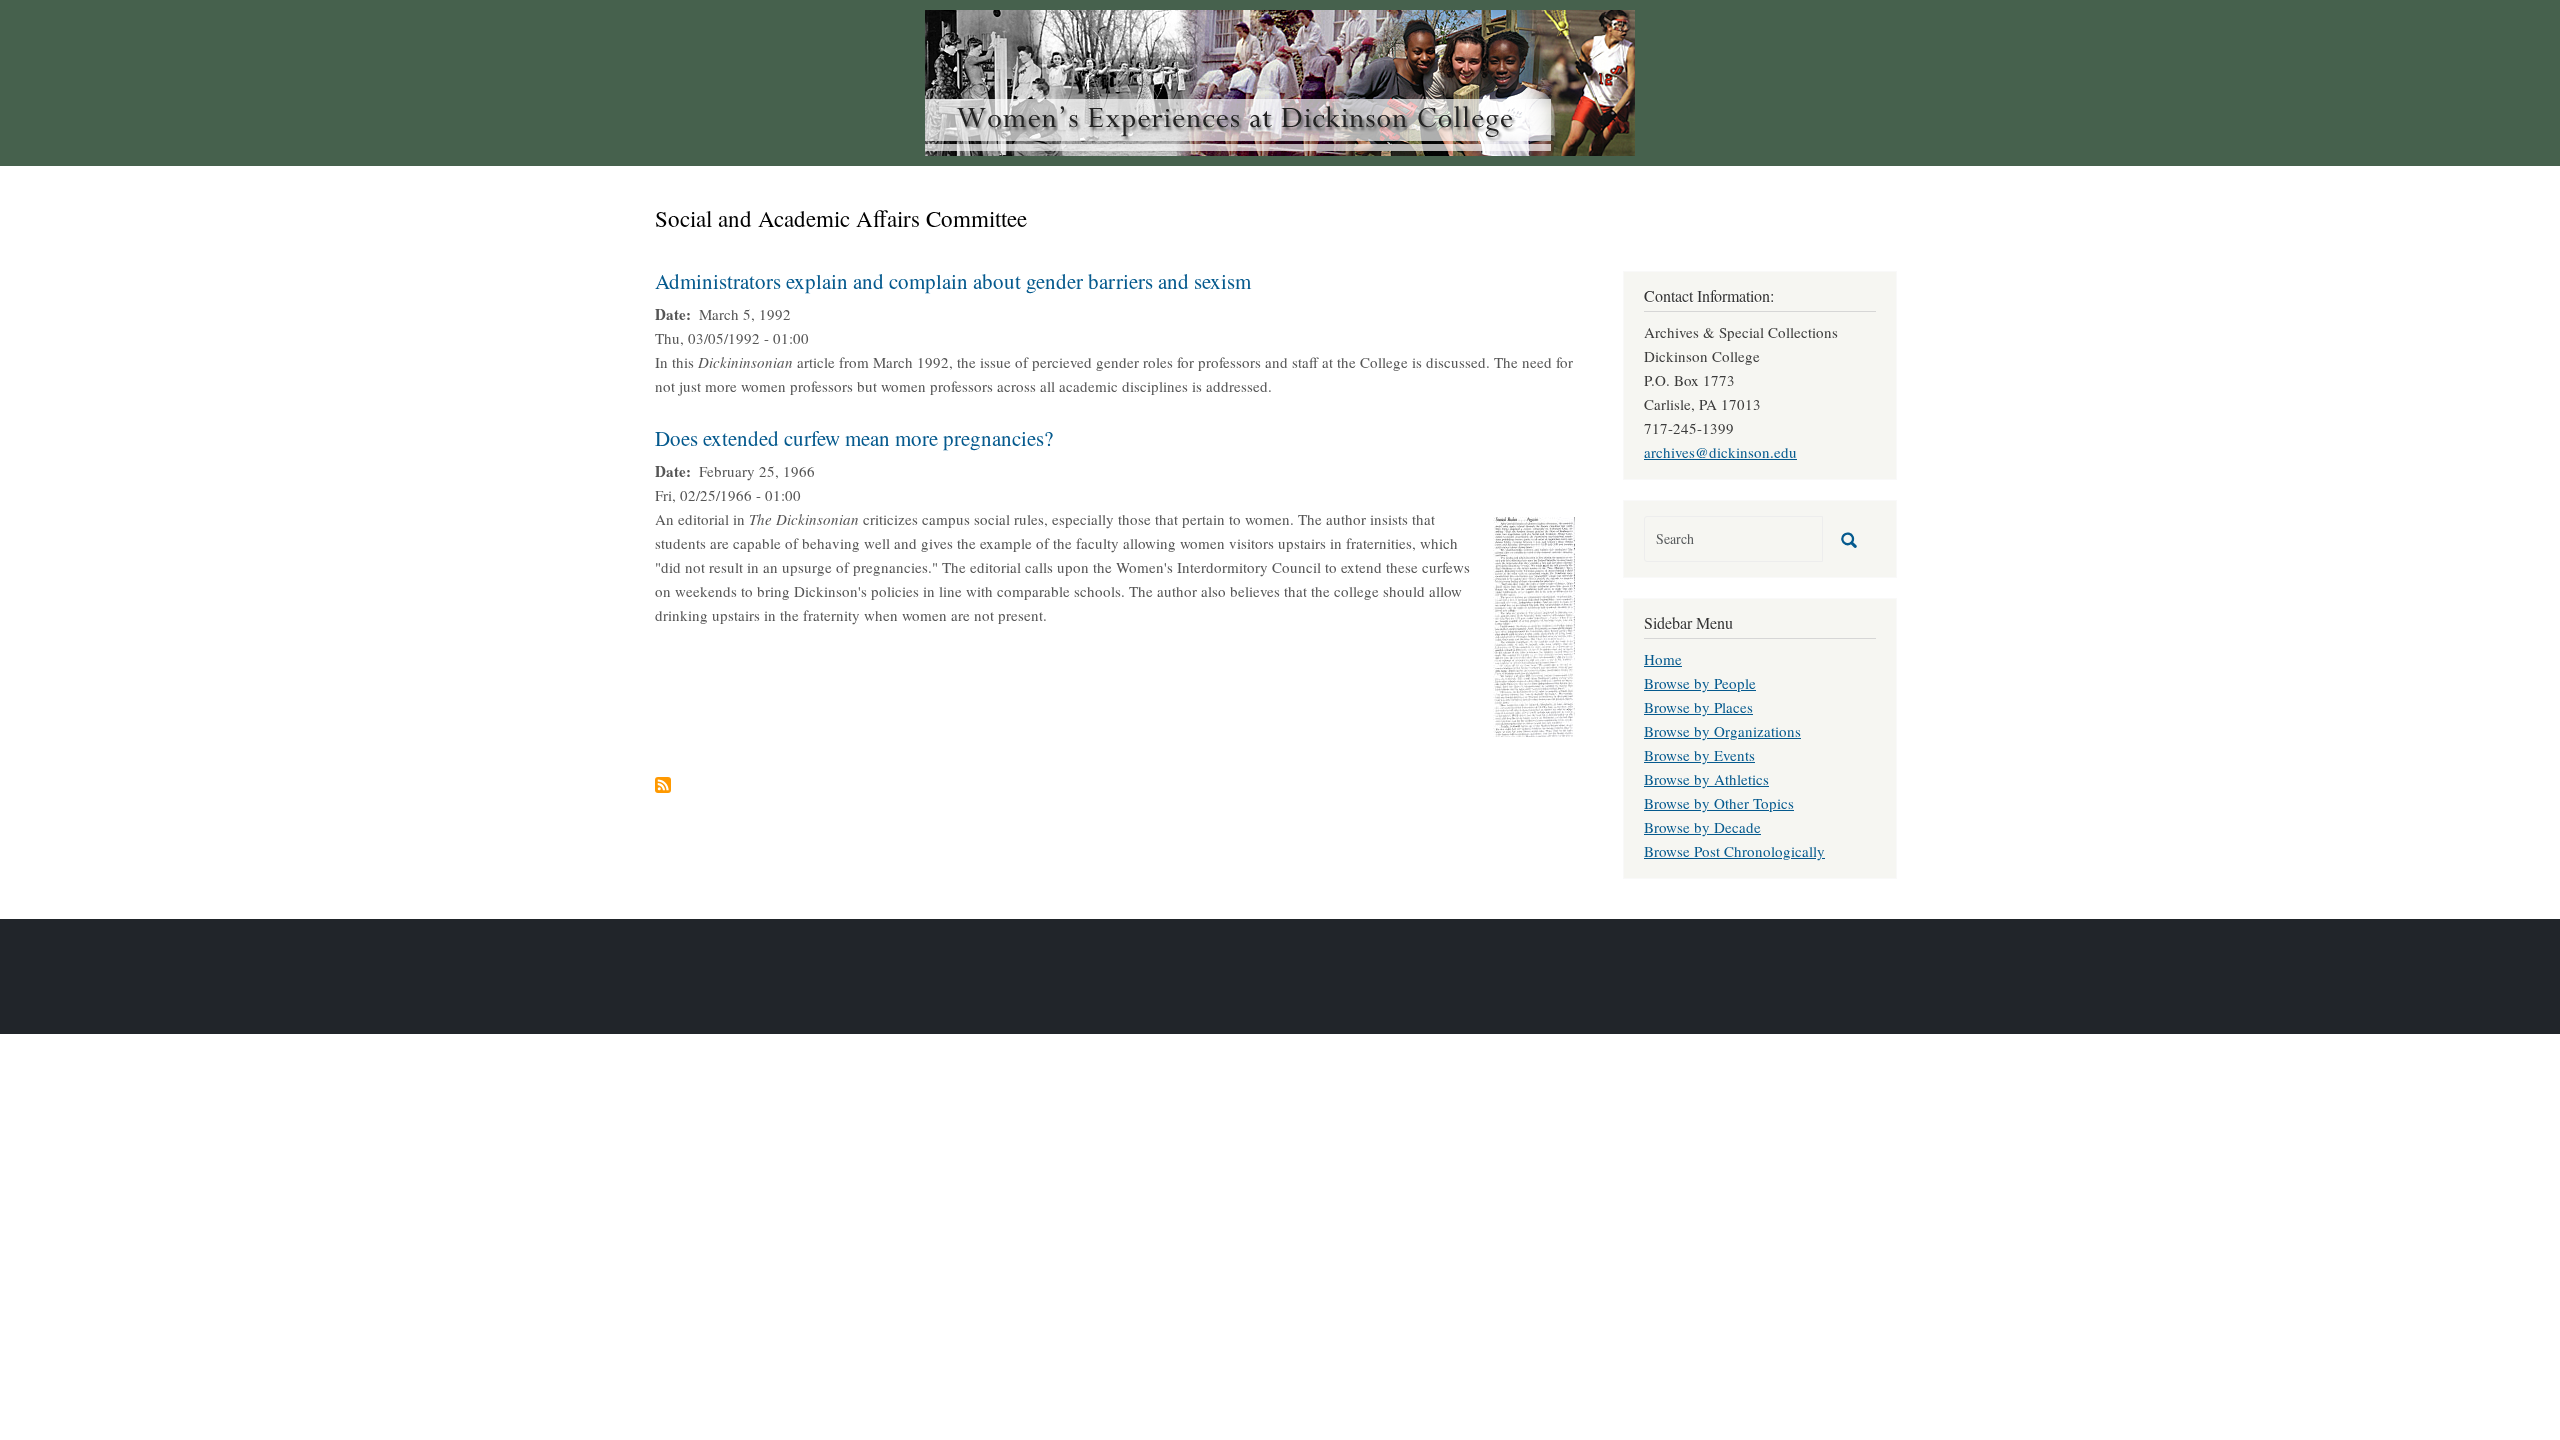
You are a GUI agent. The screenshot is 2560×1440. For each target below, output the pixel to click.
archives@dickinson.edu (1720, 452)
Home (1663, 659)
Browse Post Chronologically (1734, 851)
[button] (1534, 624)
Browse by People (1700, 683)
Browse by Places (1698, 707)
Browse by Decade (1702, 827)
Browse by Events (1699, 755)
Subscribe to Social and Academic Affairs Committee (663, 785)
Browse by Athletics (1706, 779)
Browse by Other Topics (1719, 803)
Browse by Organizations (1722, 731)
